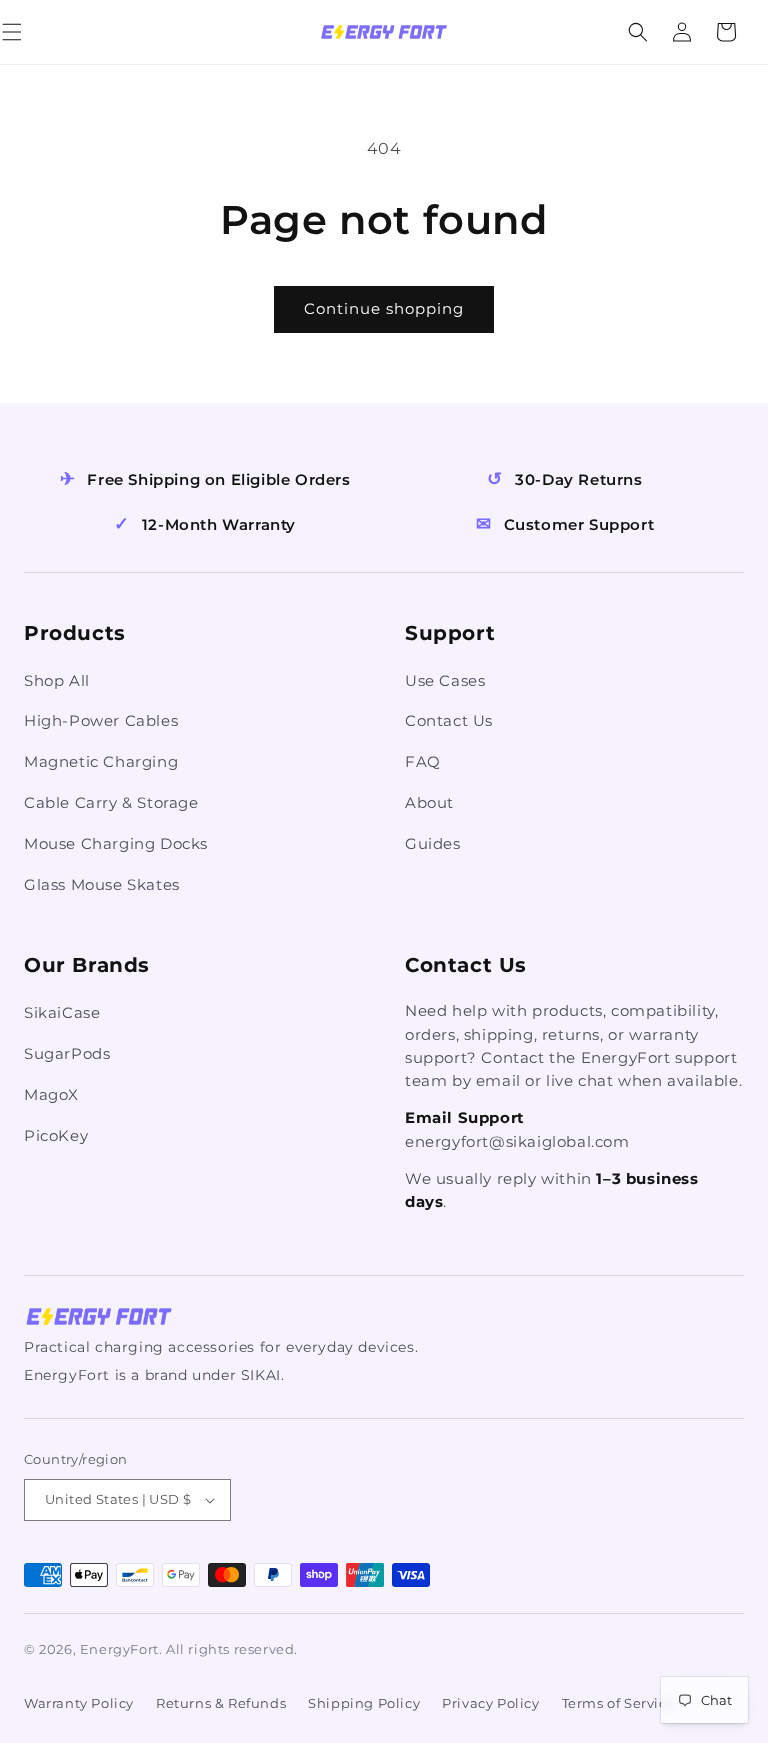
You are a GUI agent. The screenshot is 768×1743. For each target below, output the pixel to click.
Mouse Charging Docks (116, 843)
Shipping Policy (364, 1703)
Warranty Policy (79, 1703)
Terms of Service (619, 1703)
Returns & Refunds (221, 1703)
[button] (34, 32)
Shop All (57, 680)
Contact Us (449, 720)
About (429, 802)
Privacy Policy (490, 1703)
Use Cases (445, 680)
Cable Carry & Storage (111, 802)
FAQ (423, 761)
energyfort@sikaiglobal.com (517, 1141)
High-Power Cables (101, 720)
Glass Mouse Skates (102, 884)
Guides (433, 843)
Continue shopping (384, 308)
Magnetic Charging (101, 761)
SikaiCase (62, 1012)
